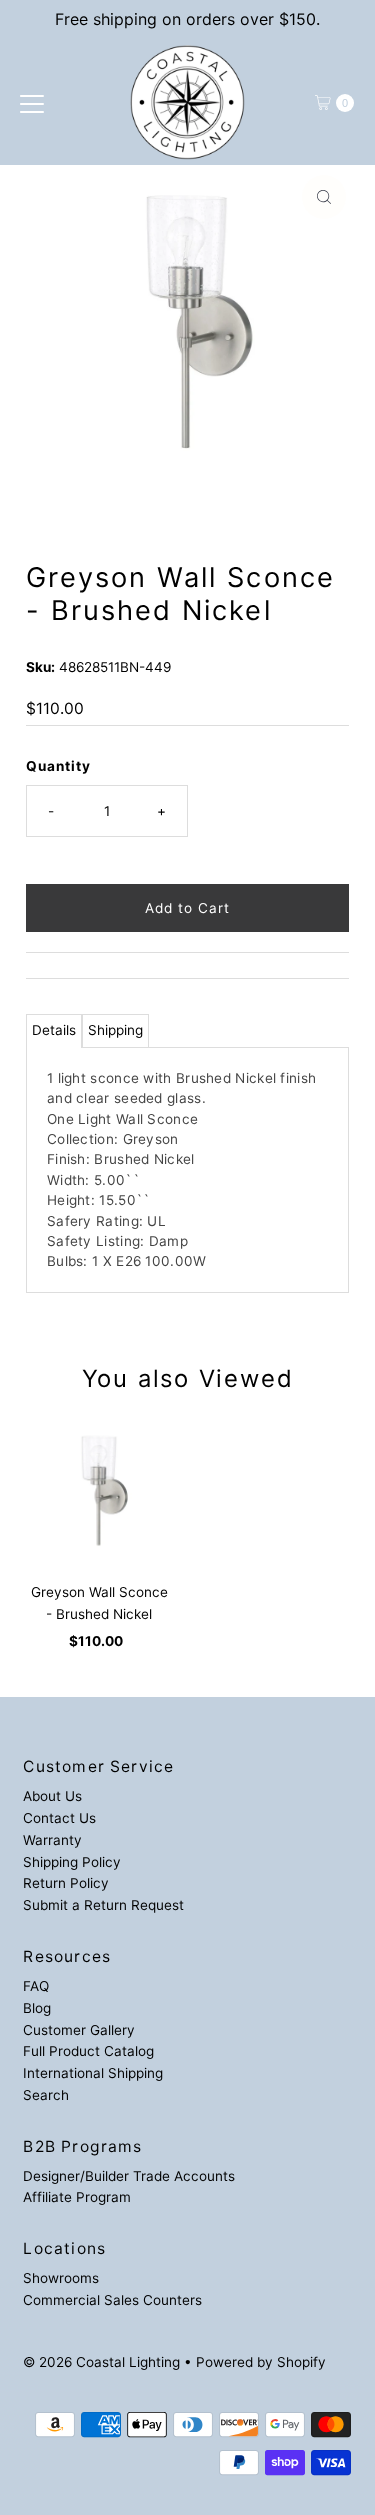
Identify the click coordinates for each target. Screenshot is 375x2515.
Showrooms (61, 2278)
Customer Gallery (79, 2030)
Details (54, 1030)
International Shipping (93, 2073)
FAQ (36, 1986)
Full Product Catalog (88, 2051)
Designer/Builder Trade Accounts (129, 2176)
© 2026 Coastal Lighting (101, 2362)
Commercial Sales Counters (112, 2300)
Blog (37, 2008)
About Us (52, 1796)
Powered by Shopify (261, 2362)
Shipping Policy (72, 1862)
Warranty (52, 1840)
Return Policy (66, 1883)
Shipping (115, 1030)
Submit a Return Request (103, 1905)
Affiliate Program (77, 2197)
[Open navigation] (32, 103)
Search (46, 2095)
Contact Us (59, 1818)
